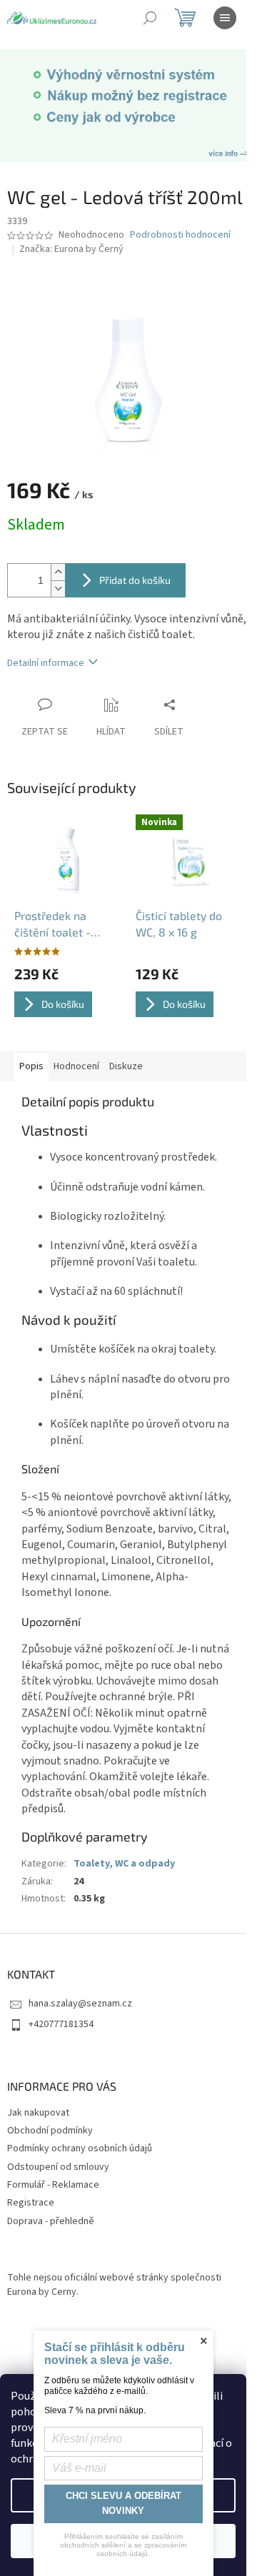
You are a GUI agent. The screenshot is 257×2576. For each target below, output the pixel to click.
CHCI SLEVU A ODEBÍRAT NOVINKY (124, 2503)
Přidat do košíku (135, 580)
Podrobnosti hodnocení (180, 235)
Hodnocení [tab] (76, 1066)
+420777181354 (61, 2024)
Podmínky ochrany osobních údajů (80, 2148)
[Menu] (225, 18)
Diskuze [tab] (126, 1066)
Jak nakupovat (38, 2113)
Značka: (71, 249)
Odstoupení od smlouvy (58, 2167)
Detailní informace (46, 663)
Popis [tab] (31, 1066)
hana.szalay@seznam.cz (80, 2004)
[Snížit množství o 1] (58, 589)
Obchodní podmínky (50, 2131)
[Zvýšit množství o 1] (58, 572)
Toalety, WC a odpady (124, 1864)
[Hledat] (150, 18)
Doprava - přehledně (51, 2221)
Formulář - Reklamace (53, 2185)
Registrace (31, 2203)
